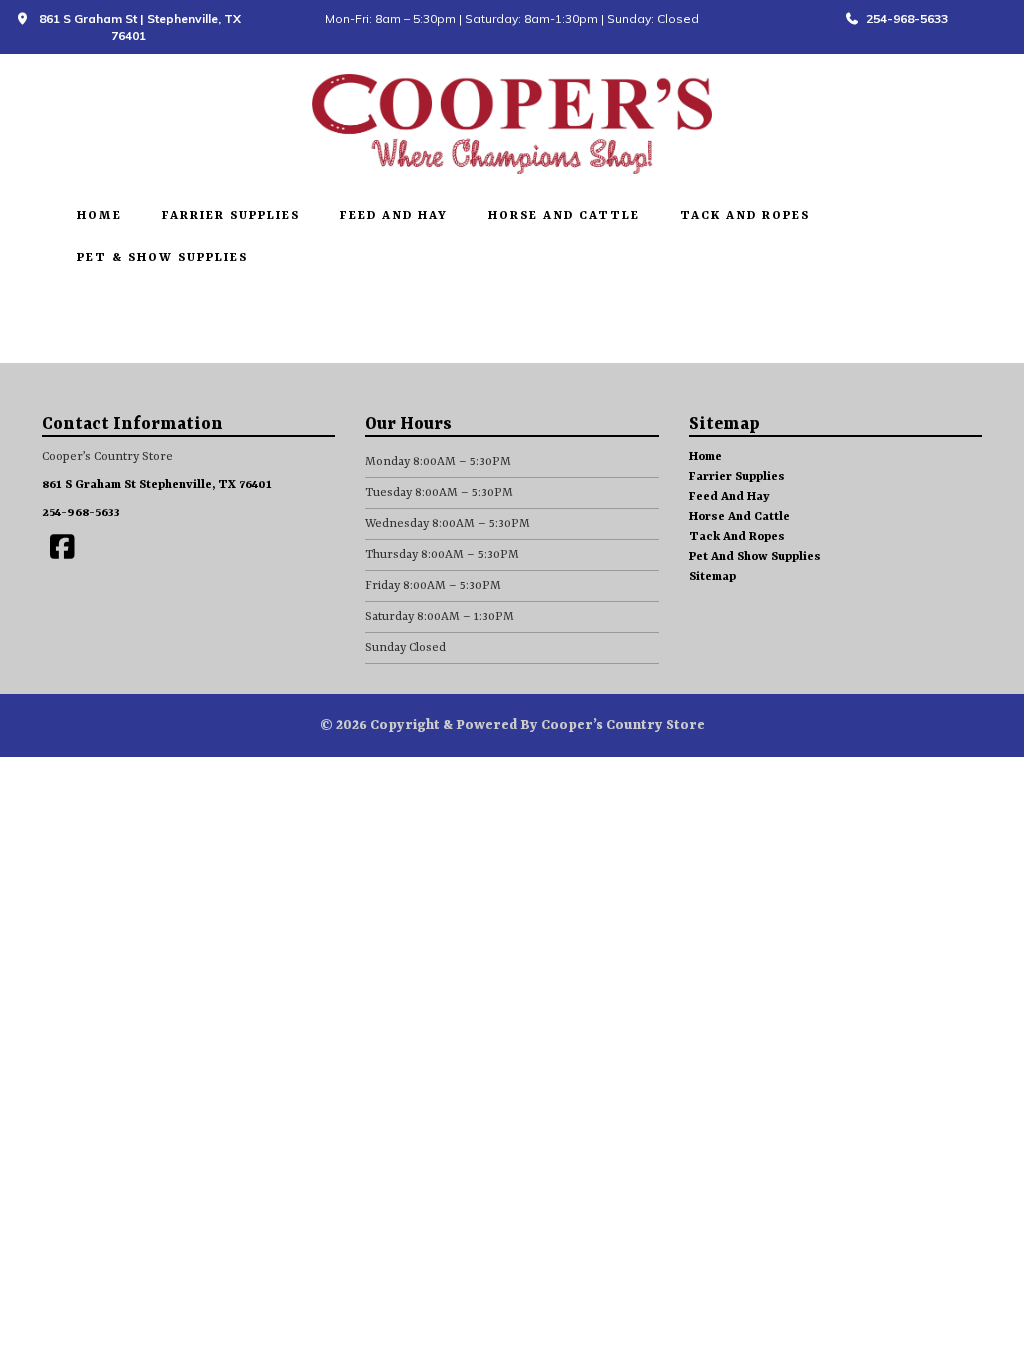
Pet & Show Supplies (162, 258)
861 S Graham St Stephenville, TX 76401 (157, 485)
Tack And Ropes (745, 216)
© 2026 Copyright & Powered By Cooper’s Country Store (512, 725)
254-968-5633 (904, 18)
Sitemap (712, 577)
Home (99, 216)
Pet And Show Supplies (755, 557)
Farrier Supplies (231, 216)
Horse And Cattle (564, 216)
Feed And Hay (394, 216)
